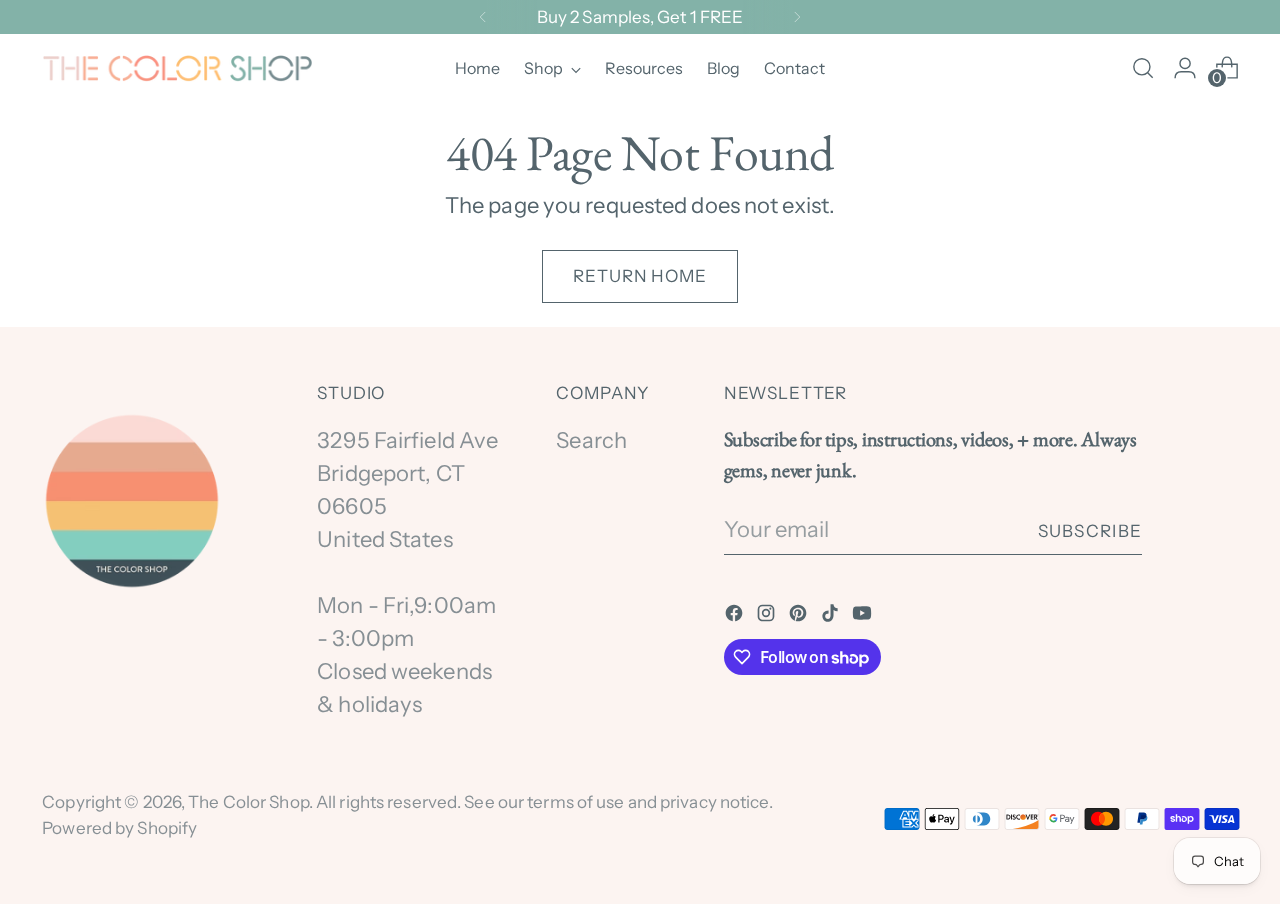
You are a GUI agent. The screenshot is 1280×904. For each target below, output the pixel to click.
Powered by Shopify (119, 827)
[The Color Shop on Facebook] (736, 615)
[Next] (797, 17)
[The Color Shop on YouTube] (864, 615)
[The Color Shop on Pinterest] (800, 615)
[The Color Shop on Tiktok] (832, 615)
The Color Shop (248, 801)
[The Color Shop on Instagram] (768, 615)
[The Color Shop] (177, 68)
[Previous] (483, 17)
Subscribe (1090, 530)
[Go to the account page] (1185, 68)
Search (591, 440)
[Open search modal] (1143, 68)
